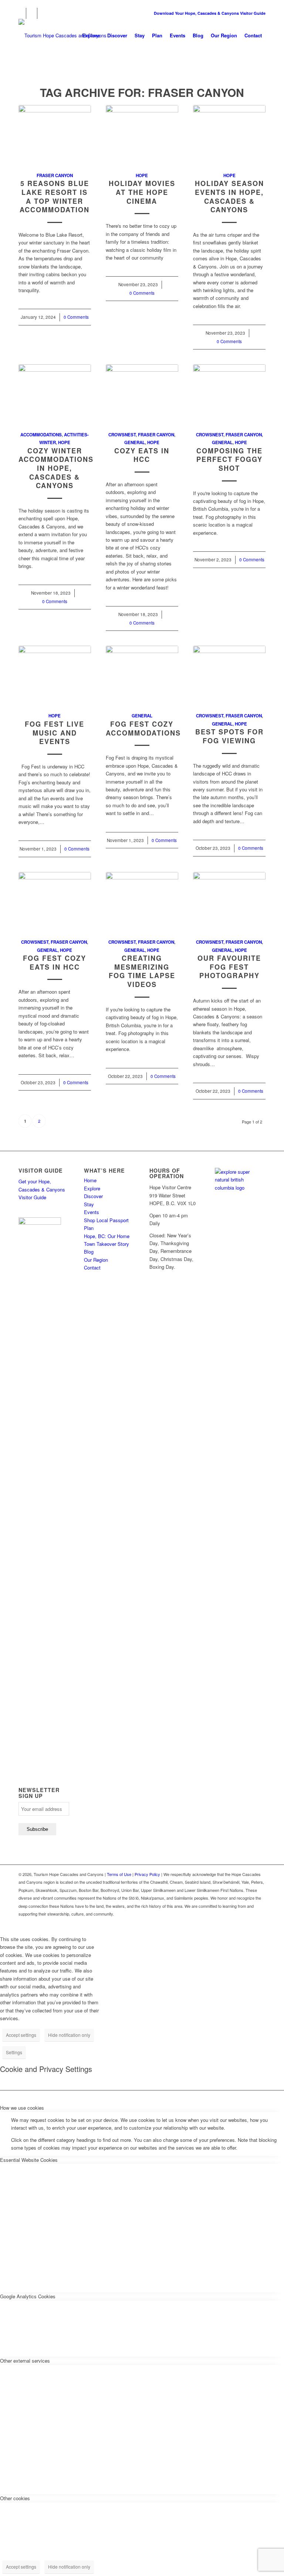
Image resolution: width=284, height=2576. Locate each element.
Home (90, 1180)
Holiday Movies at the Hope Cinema (142, 192)
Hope (142, 175)
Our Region (96, 1260)
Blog (89, 1252)
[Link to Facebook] (21, 13)
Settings (14, 2052)
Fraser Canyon (55, 175)
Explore (92, 1188)
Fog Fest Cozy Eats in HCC (55, 963)
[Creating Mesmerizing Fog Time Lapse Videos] (142, 901)
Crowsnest (122, 435)
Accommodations (41, 435)
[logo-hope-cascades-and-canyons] (62, 36)
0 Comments (76, 317)
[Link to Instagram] (32, 13)
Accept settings (21, 2035)
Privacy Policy (147, 1874)
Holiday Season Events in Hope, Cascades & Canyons (229, 197)
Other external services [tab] (25, 2361)
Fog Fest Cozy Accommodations (143, 728)
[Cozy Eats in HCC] (142, 393)
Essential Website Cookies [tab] (29, 2160)
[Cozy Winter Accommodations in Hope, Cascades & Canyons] (55, 393)
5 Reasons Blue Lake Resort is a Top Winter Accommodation (55, 197)
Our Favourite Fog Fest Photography (229, 967)
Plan (89, 1228)
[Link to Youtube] (43, 13)
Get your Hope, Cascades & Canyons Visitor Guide (42, 1189)
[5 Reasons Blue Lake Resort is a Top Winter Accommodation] (55, 134)
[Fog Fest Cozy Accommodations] (142, 675)
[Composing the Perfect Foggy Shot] (229, 393)
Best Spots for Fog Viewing (229, 736)
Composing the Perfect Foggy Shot (229, 459)
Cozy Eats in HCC (142, 455)
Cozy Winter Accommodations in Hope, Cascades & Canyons (56, 468)
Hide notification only (69, 2035)
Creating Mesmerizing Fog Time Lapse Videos (142, 971)
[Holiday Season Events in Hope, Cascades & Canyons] (229, 134)
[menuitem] (91, 36)
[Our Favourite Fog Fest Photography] (229, 901)
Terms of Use (119, 1874)
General (135, 442)
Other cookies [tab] (15, 2498)
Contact (92, 1267)
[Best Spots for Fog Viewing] (229, 675)
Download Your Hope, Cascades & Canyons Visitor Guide (210, 13)
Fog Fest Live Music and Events (55, 733)
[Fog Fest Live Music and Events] (55, 675)
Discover (93, 1196)
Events (92, 1212)
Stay (89, 1204)
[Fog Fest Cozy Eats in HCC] (55, 901)
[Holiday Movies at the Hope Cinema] (142, 134)
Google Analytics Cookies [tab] (28, 2296)
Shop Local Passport (106, 1220)
